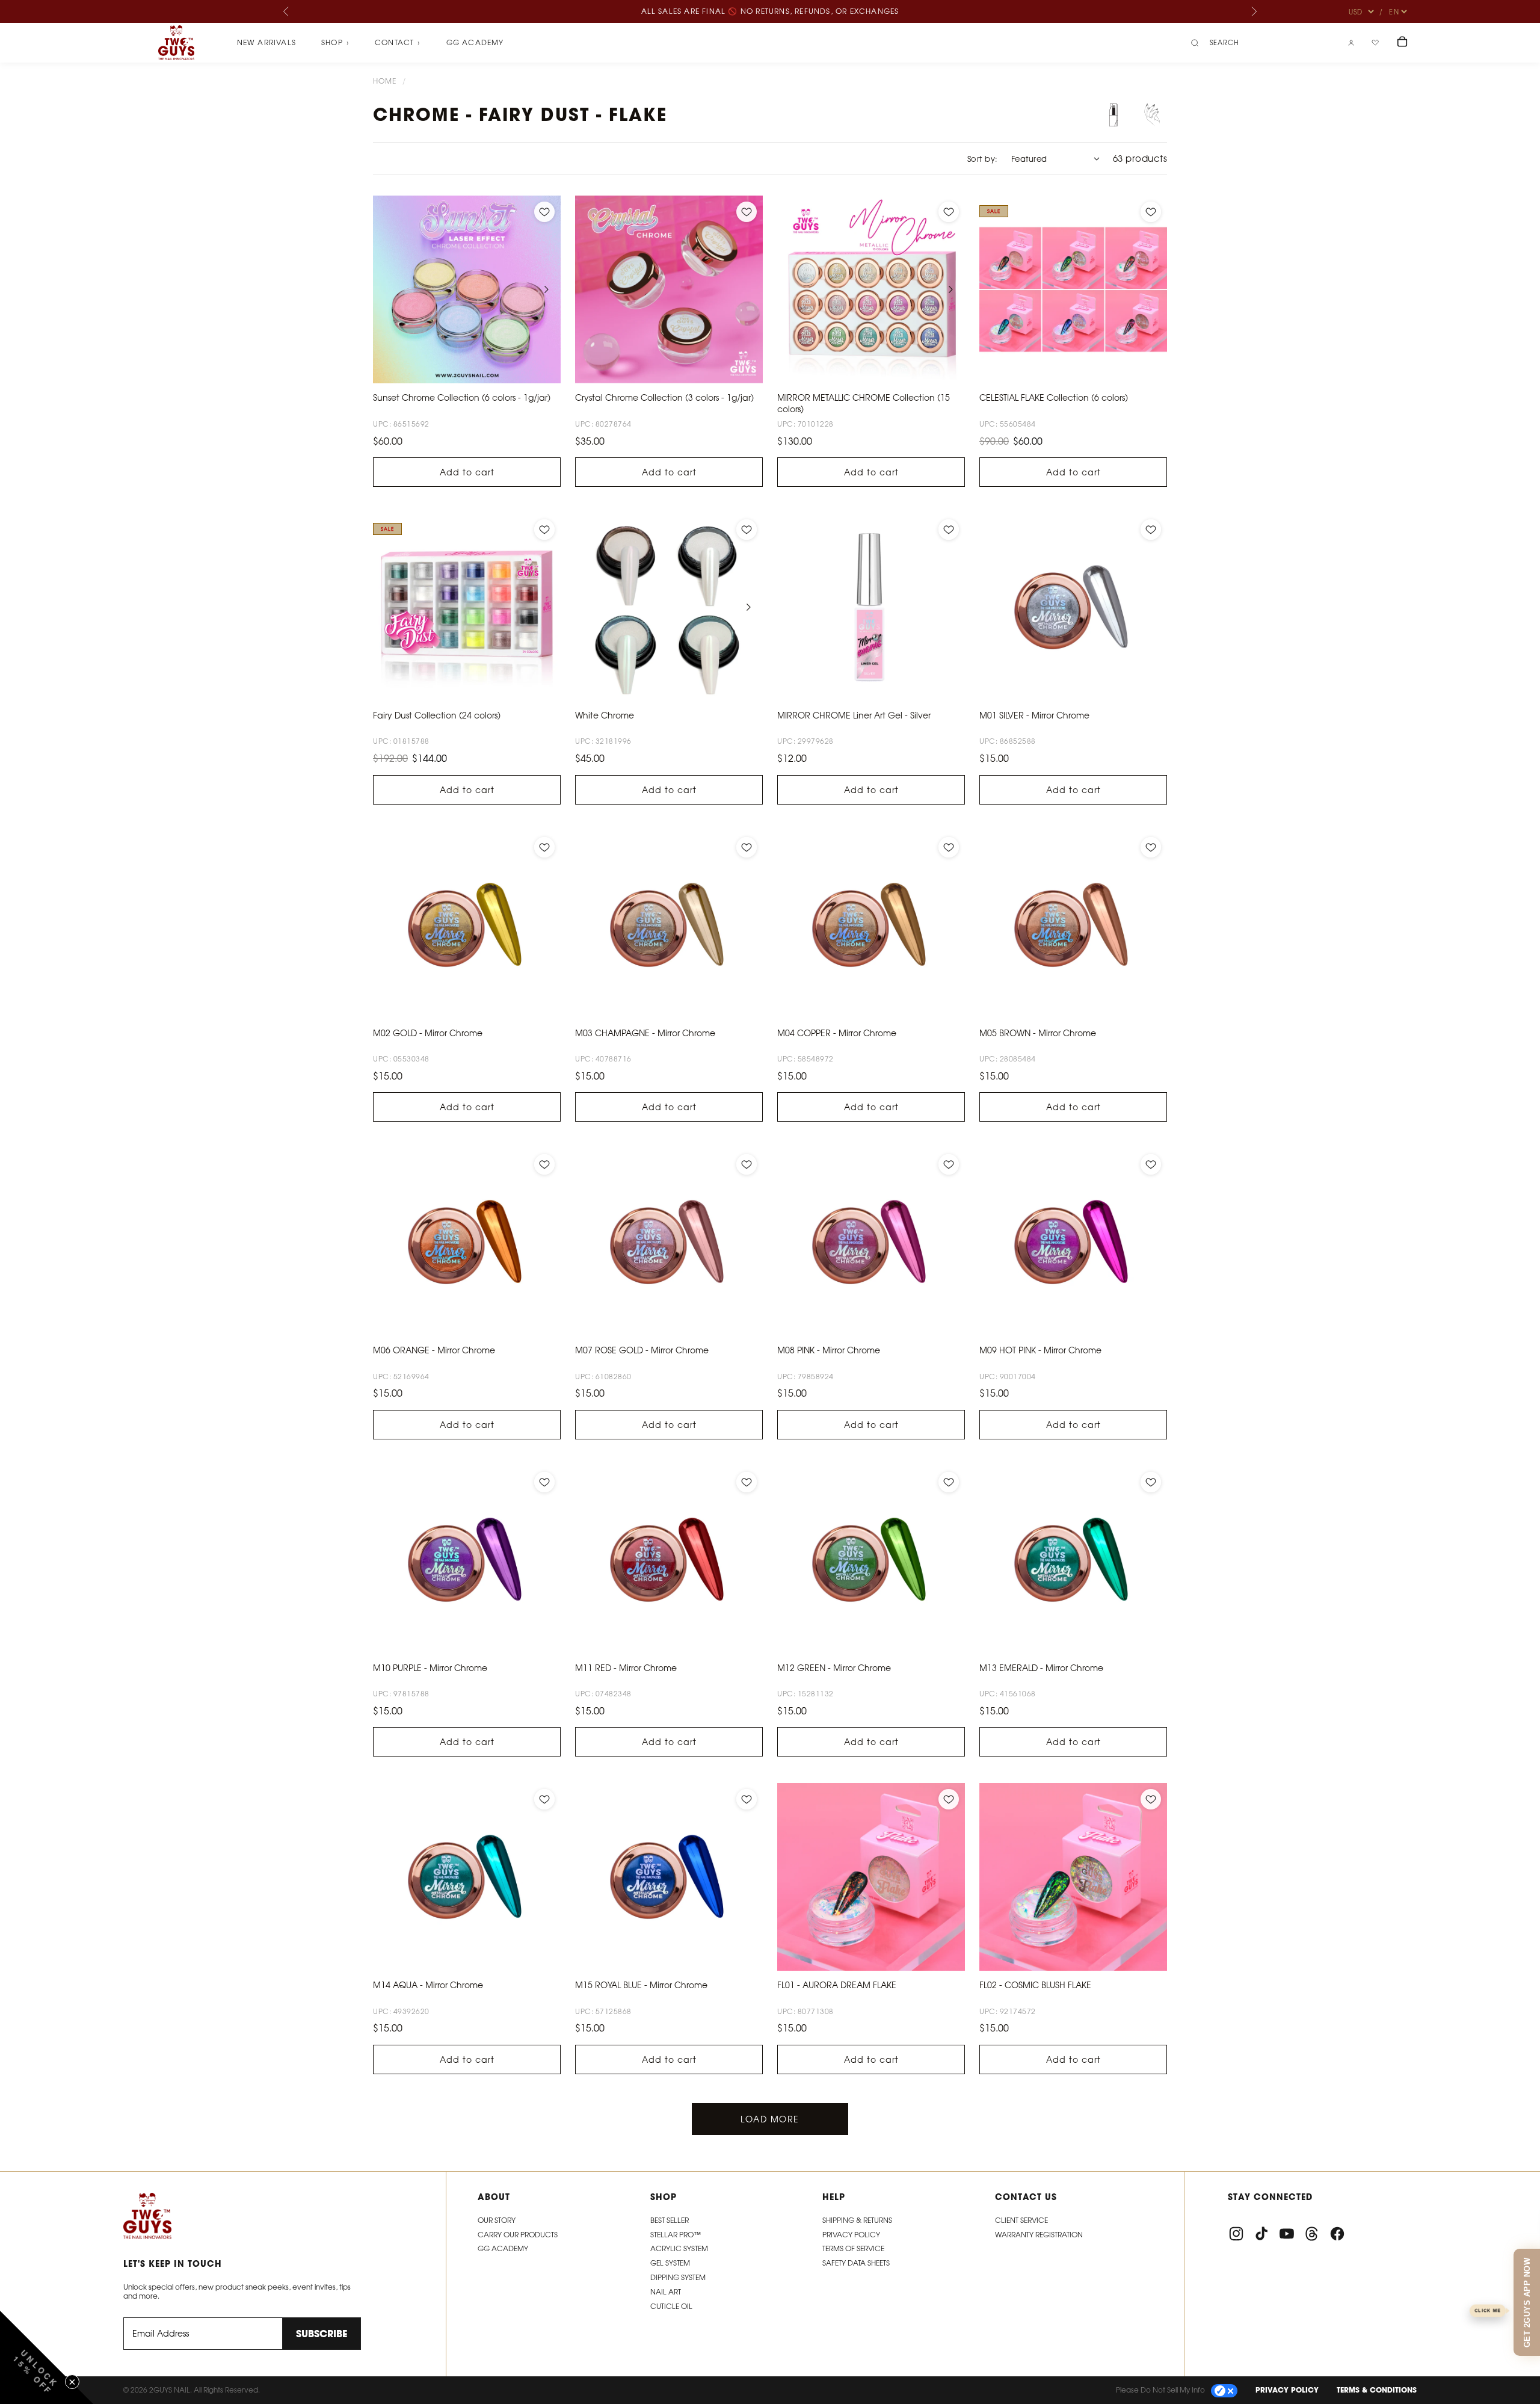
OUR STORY (497, 2220)
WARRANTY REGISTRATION (1039, 2235)
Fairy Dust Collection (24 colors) (437, 715)
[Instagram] (1236, 2234)
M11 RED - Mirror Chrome (626, 1668)
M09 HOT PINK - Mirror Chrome (1040, 1350)
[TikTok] (1261, 2234)
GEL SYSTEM (670, 2263)
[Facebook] (1337, 2234)
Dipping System (678, 2277)
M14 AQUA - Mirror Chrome (428, 1985)
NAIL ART (666, 2292)
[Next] (1254, 11)
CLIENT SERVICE (1021, 2220)
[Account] (1351, 43)
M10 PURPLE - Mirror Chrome (430, 1668)
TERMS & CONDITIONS (1377, 2390)
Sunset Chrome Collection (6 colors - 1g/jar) (462, 397)
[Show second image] (1152, 115)
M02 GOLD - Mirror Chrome (428, 1033)
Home (385, 81)
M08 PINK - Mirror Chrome (829, 1350)
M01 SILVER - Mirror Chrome (1034, 715)
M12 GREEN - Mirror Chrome (834, 1668)
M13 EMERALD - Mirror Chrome (1041, 1668)
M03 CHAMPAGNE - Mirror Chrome (645, 1033)
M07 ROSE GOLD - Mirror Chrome (642, 1350)
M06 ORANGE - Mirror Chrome (434, 1350)
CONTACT (398, 43)
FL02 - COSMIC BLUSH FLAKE (1035, 1985)
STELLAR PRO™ (676, 2235)
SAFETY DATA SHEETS (856, 2263)
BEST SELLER (670, 2220)
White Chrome (605, 715)
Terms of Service (853, 2248)
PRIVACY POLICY (1287, 2390)
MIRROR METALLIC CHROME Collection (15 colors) (864, 403)
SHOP (335, 43)
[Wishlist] (1375, 43)
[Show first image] (1113, 115)
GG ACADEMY (503, 2248)
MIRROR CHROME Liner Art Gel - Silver (854, 715)
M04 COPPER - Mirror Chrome (837, 1033)
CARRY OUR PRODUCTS (518, 2235)
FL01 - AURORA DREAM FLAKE (837, 1985)
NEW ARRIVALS (266, 42)
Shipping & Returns (857, 2220)
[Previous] (286, 11)
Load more (770, 2119)
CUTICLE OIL (671, 2306)
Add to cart (467, 472)
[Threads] (1312, 2234)
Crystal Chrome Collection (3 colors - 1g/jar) (664, 397)
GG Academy (475, 42)
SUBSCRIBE (322, 2334)
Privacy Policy (851, 2235)
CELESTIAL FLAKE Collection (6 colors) (1054, 397)
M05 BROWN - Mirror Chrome (1038, 1033)
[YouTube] (1287, 2234)
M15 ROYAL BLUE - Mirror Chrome (641, 1985)
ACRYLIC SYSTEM (679, 2248)
